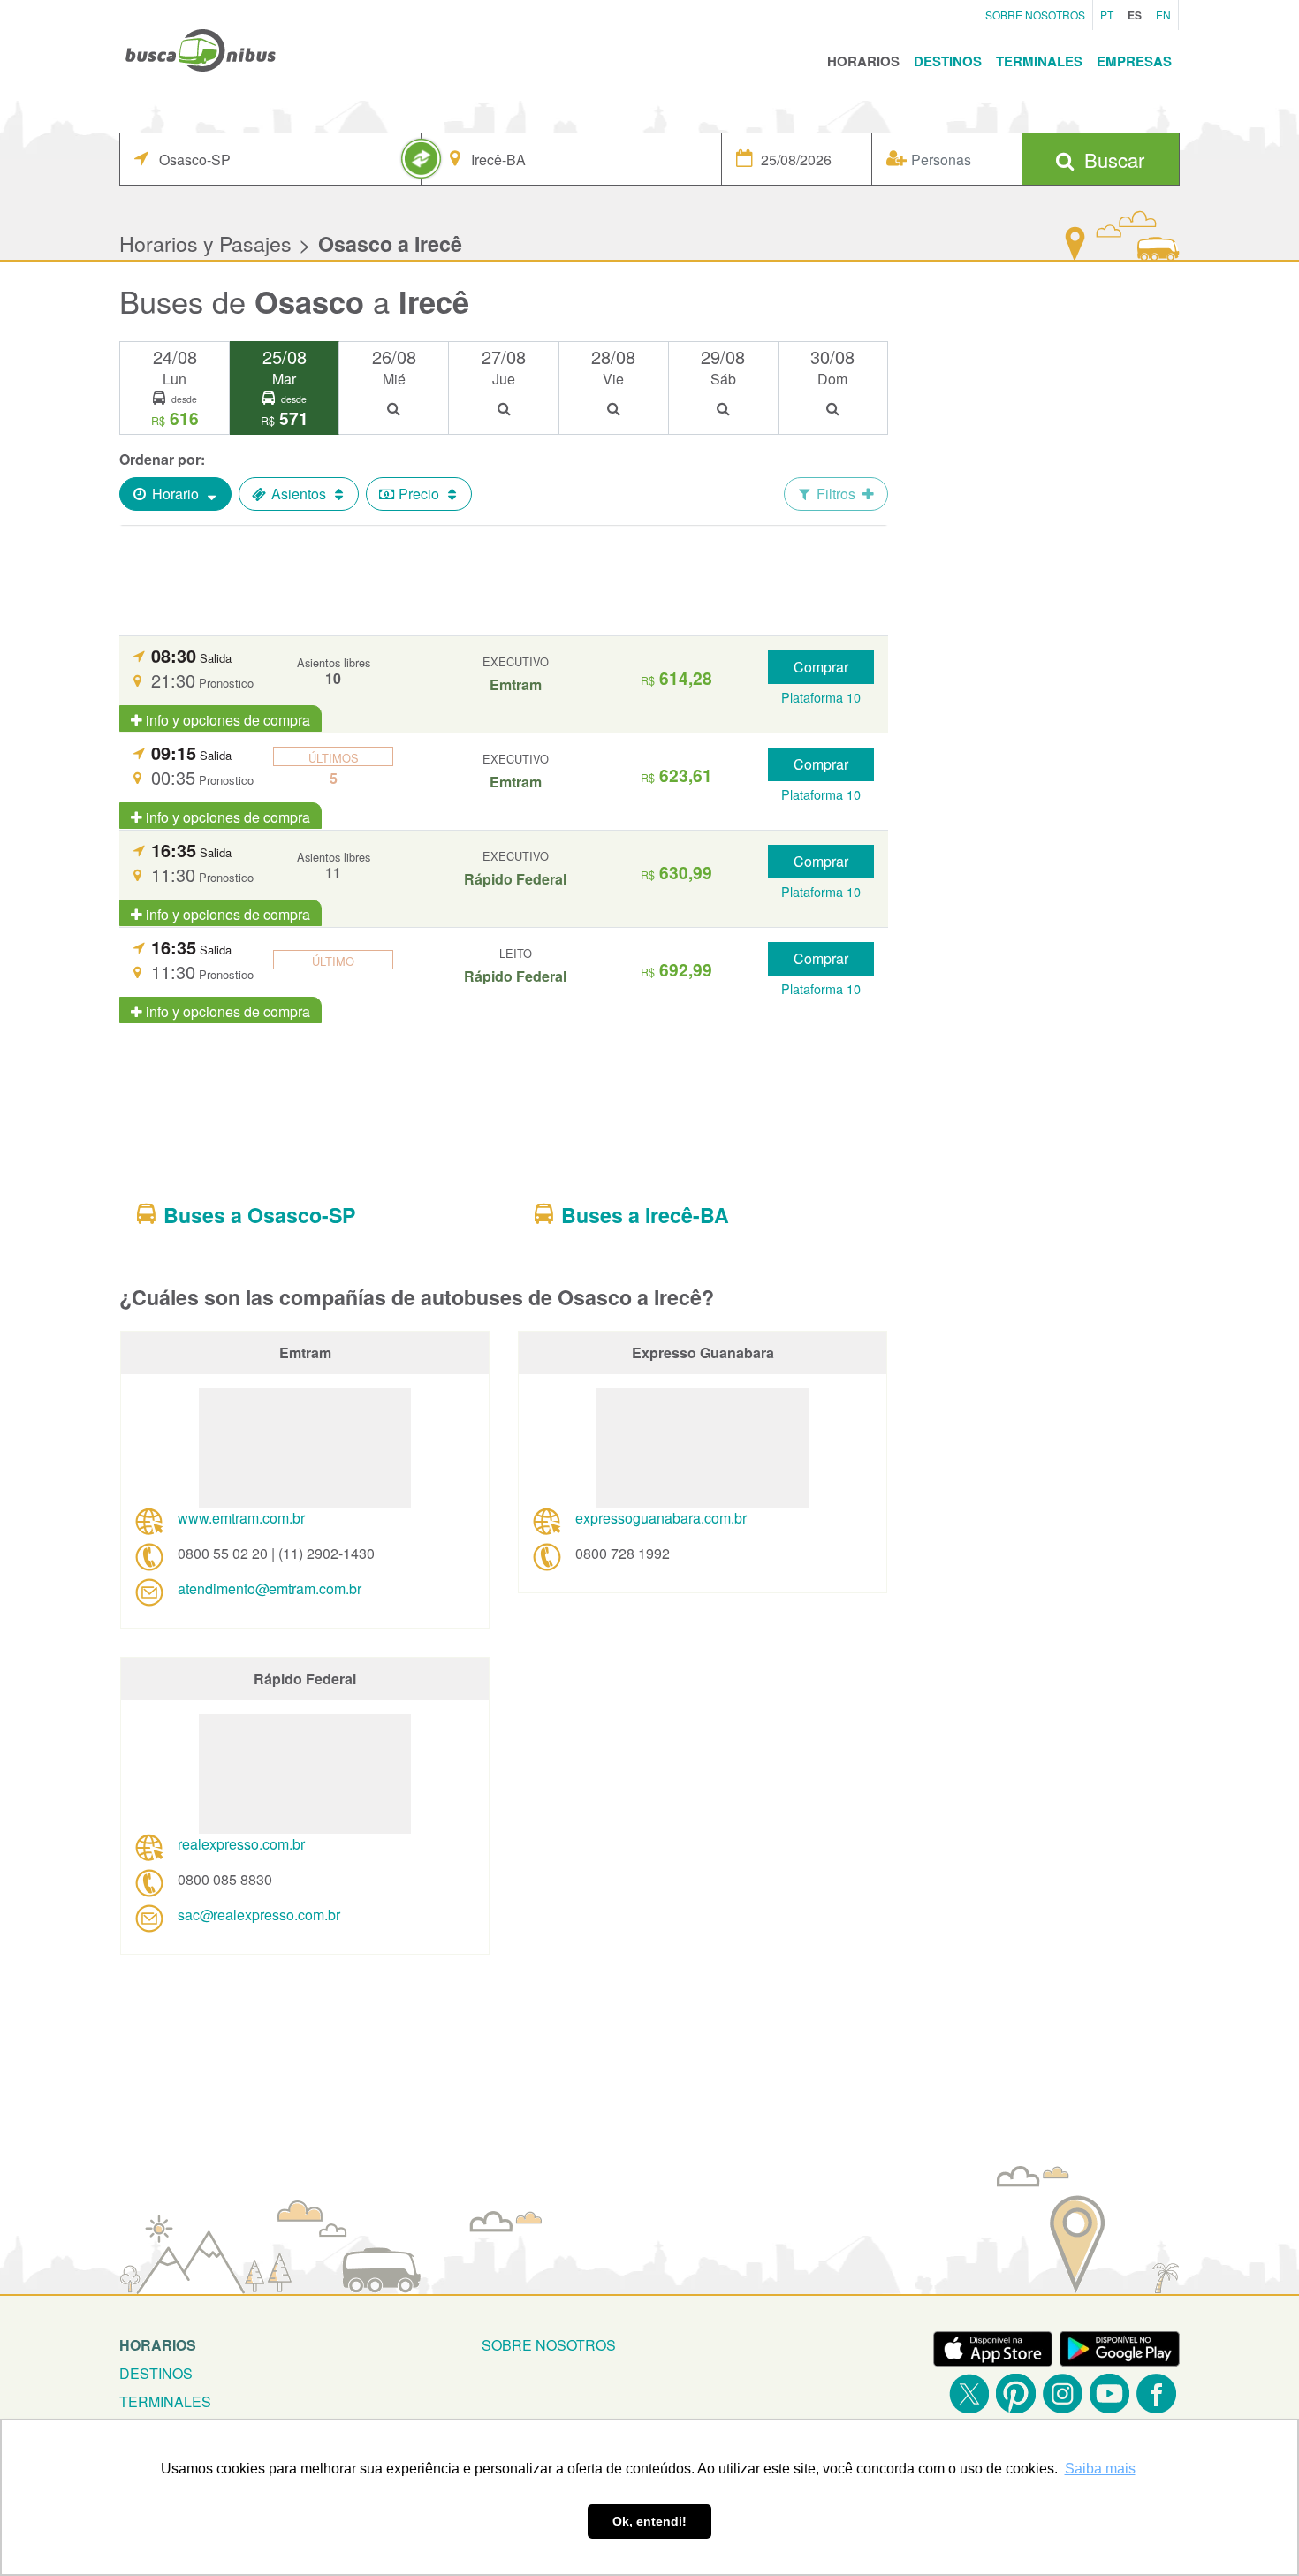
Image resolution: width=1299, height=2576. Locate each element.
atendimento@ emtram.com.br (270, 1588)
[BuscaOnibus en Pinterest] (1016, 2394)
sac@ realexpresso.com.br (259, 1915)
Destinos (948, 61)
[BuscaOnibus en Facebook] (1156, 2394)
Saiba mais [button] (1100, 2469)
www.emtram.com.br (241, 1518)
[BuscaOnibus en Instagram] (1063, 2394)
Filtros (836, 494)
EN (1163, 15)
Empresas (1134, 61)
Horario (175, 494)
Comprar (821, 667)
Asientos (299, 494)
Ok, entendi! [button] (649, 2521)
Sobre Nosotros (1035, 15)
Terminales (1039, 61)
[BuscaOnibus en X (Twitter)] (969, 2394)
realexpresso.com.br (241, 1844)
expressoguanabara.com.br (661, 1518)
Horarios (863, 61)
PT (1107, 15)
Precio (419, 494)
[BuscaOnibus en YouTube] (1109, 2394)
